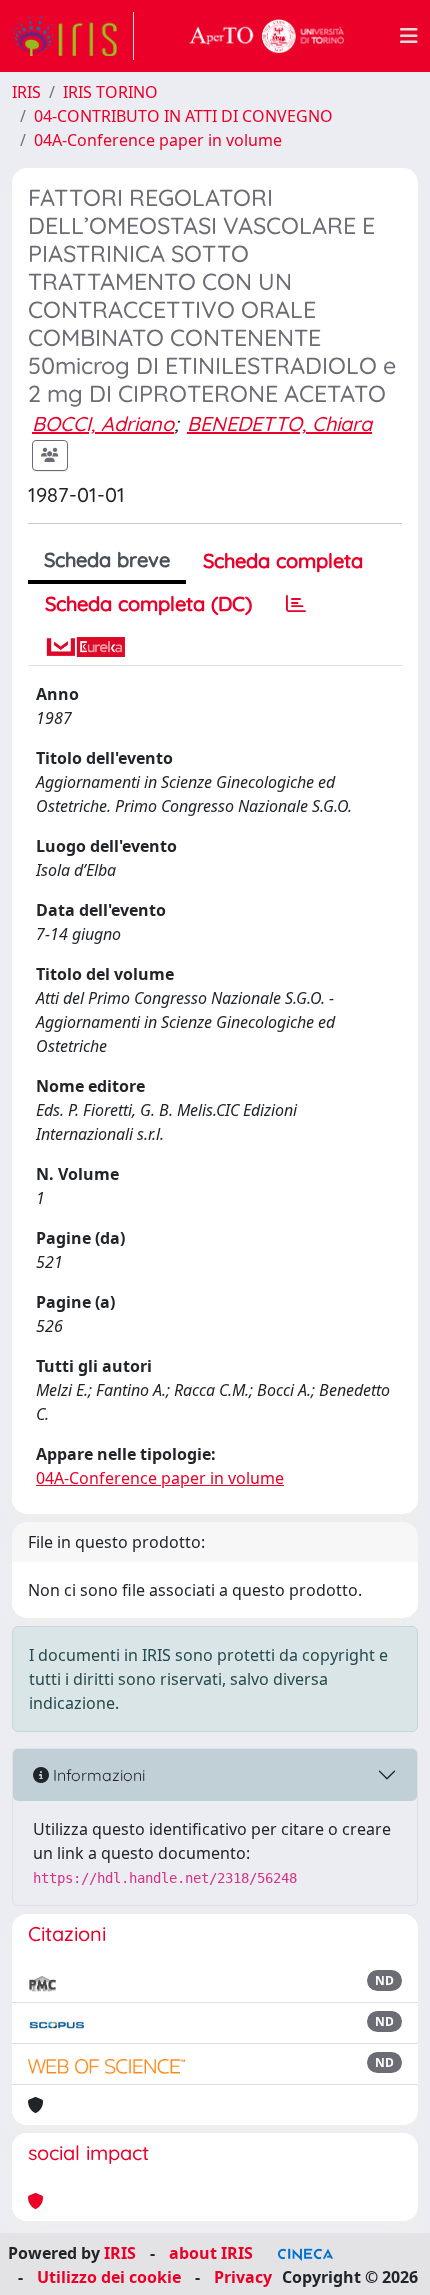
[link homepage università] (267, 36)
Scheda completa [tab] (283, 560)
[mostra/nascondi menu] (409, 36)
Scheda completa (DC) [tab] (148, 603)
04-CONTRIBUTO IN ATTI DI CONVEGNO (183, 116)
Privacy (243, 2277)
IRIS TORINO (110, 92)
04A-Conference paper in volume (158, 140)
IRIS (26, 92)
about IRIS (211, 2253)
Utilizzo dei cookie (109, 2277)
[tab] (296, 604)
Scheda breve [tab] (107, 559)
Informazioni (97, 1775)
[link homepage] (73, 36)
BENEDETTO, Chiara (279, 423)
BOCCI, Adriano (103, 423)
